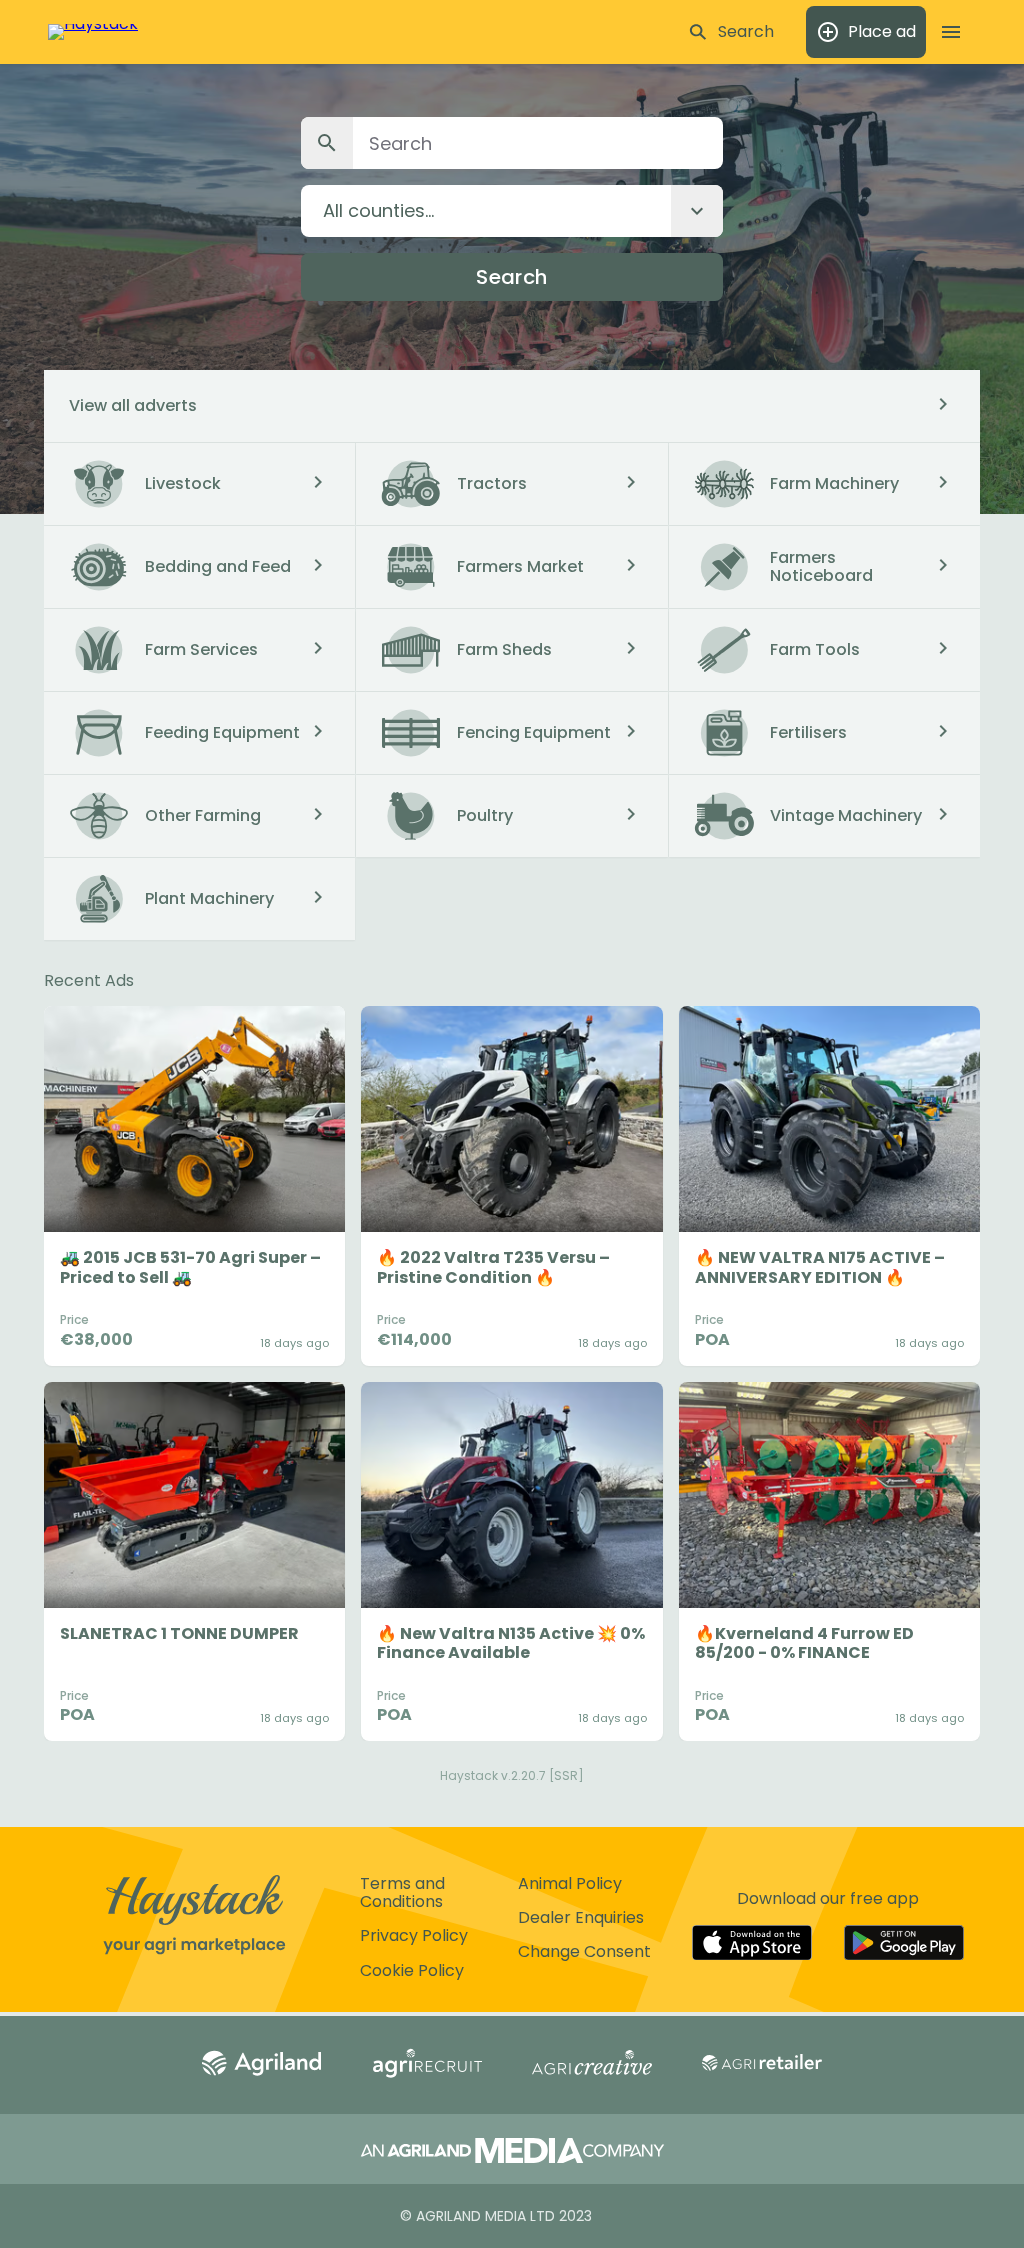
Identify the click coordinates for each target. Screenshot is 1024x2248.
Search (511, 277)
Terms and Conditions (402, 1892)
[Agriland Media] (512, 2152)
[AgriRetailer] (762, 2064)
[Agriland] (262, 2065)
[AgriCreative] (592, 2064)
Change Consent (584, 1951)
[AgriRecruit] (427, 2065)
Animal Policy (570, 1883)
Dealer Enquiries (581, 1917)
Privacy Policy (414, 1935)
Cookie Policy (412, 1970)
